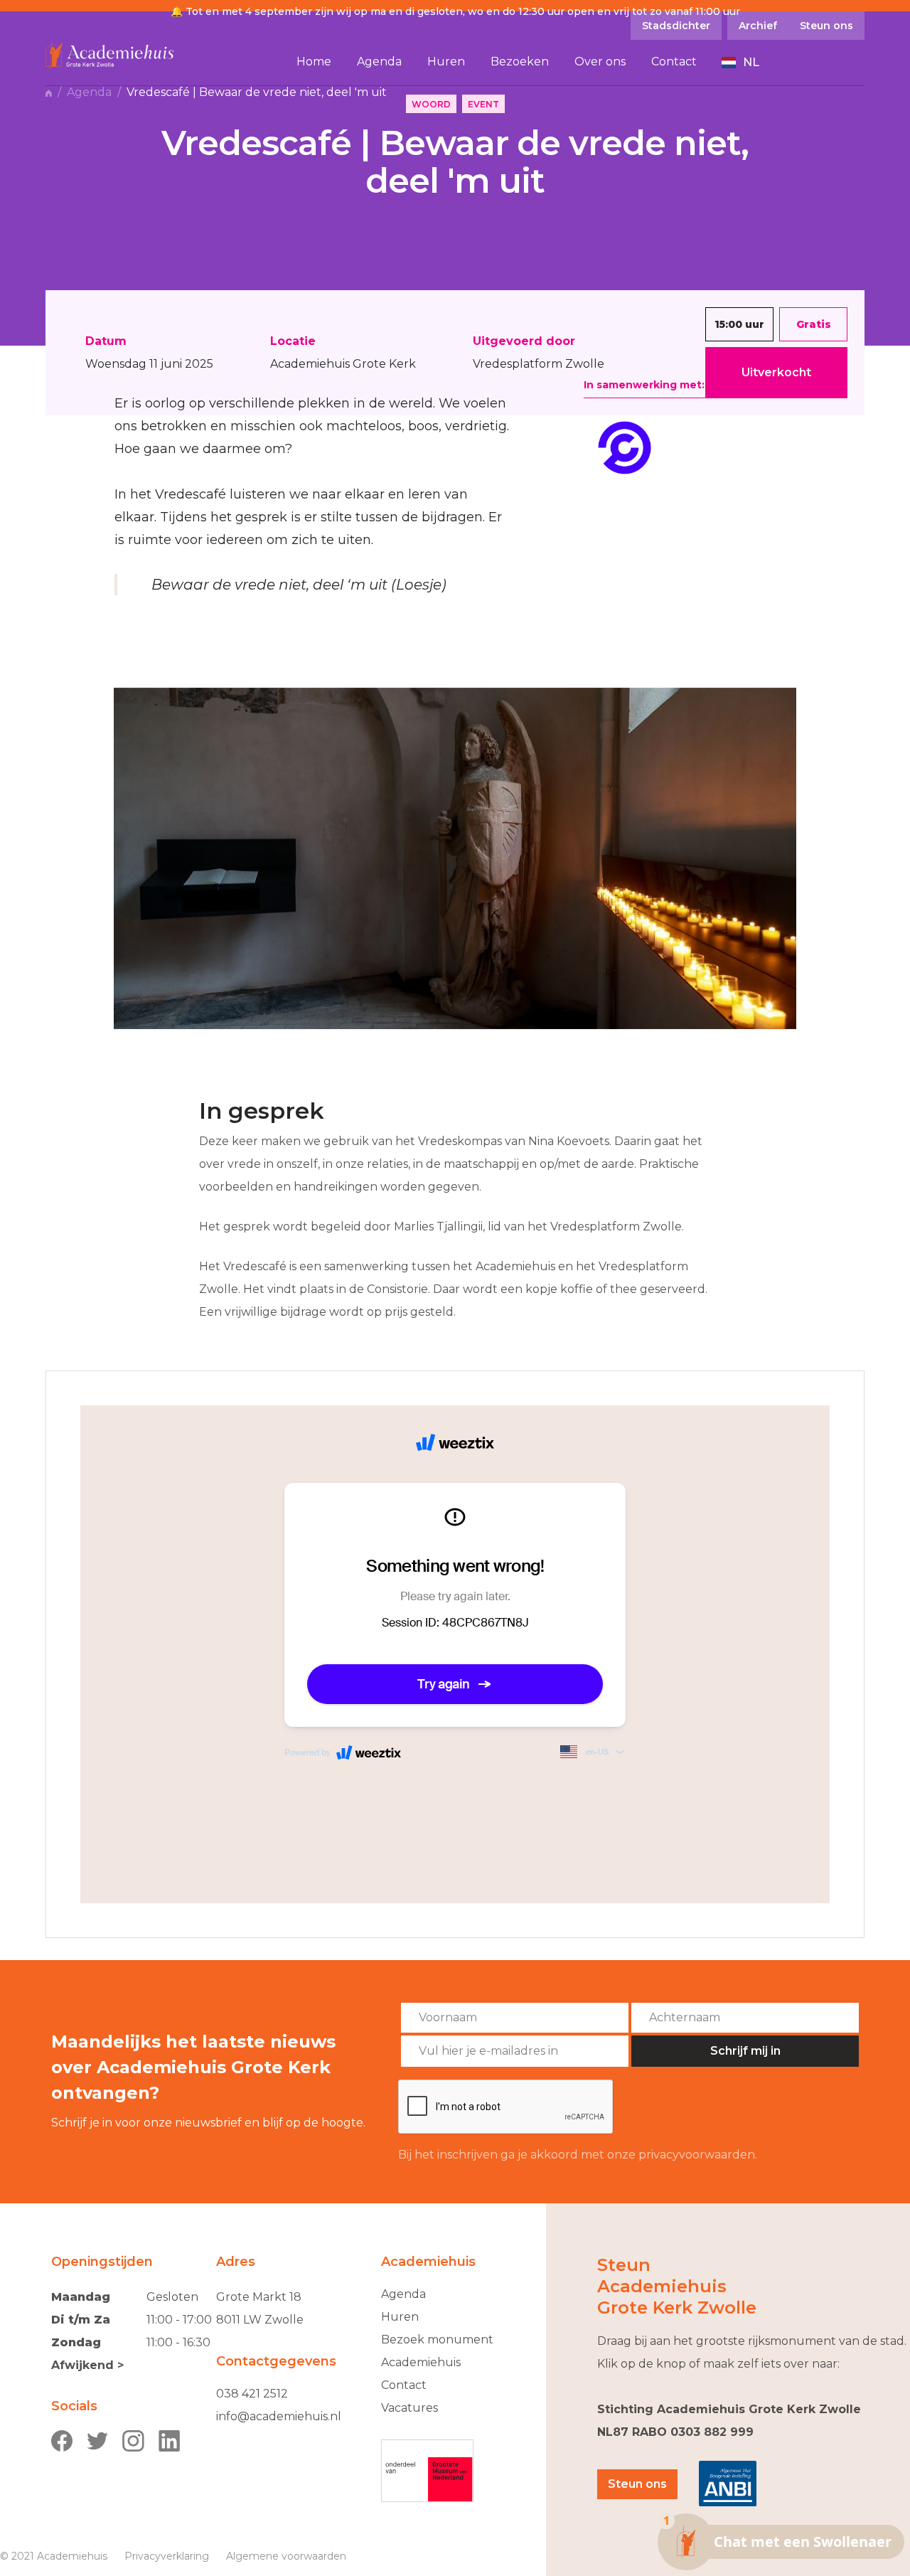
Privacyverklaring (167, 2556)
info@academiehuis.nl (279, 2416)
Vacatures (409, 2408)
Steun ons (637, 2484)
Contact (404, 2385)
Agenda (89, 92)
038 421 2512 (252, 2394)
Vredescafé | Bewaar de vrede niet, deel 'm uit (258, 92)
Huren (400, 2317)
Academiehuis (421, 2362)
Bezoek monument (437, 2340)
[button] (741, 63)
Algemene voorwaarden (286, 2556)
